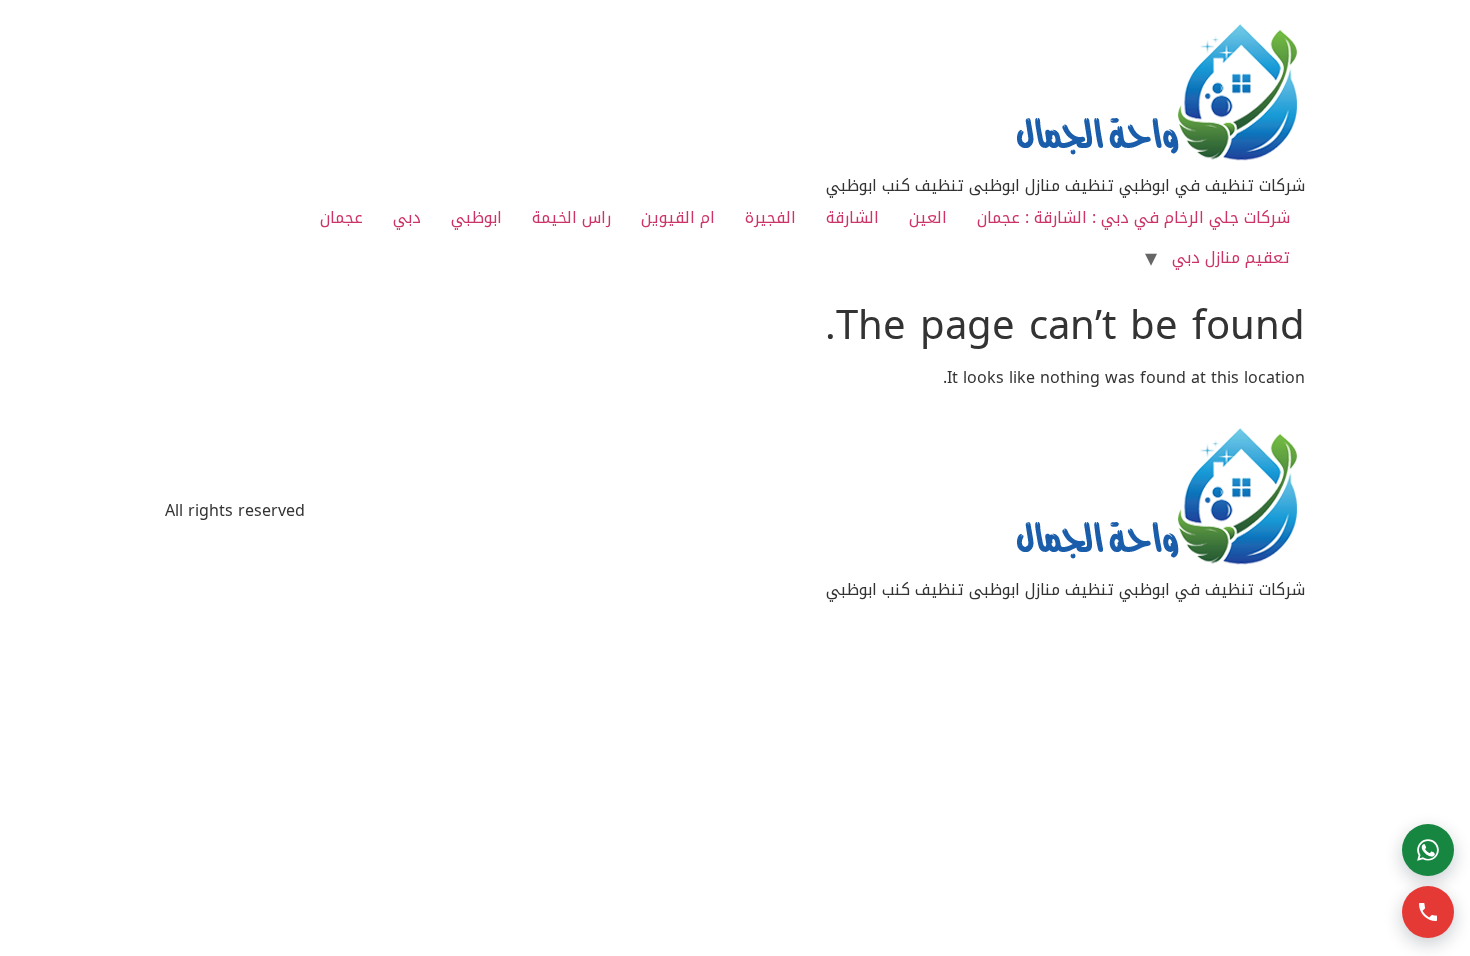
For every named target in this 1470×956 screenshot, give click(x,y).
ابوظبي (476, 217)
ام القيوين (678, 217)
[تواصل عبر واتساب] (1428, 850)
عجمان (341, 217)
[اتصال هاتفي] (1428, 912)
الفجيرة (770, 217)
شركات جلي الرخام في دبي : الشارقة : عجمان (1133, 217)
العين (928, 217)
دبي (407, 217)
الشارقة (852, 217)
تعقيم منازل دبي (1231, 257)
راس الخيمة (571, 217)
